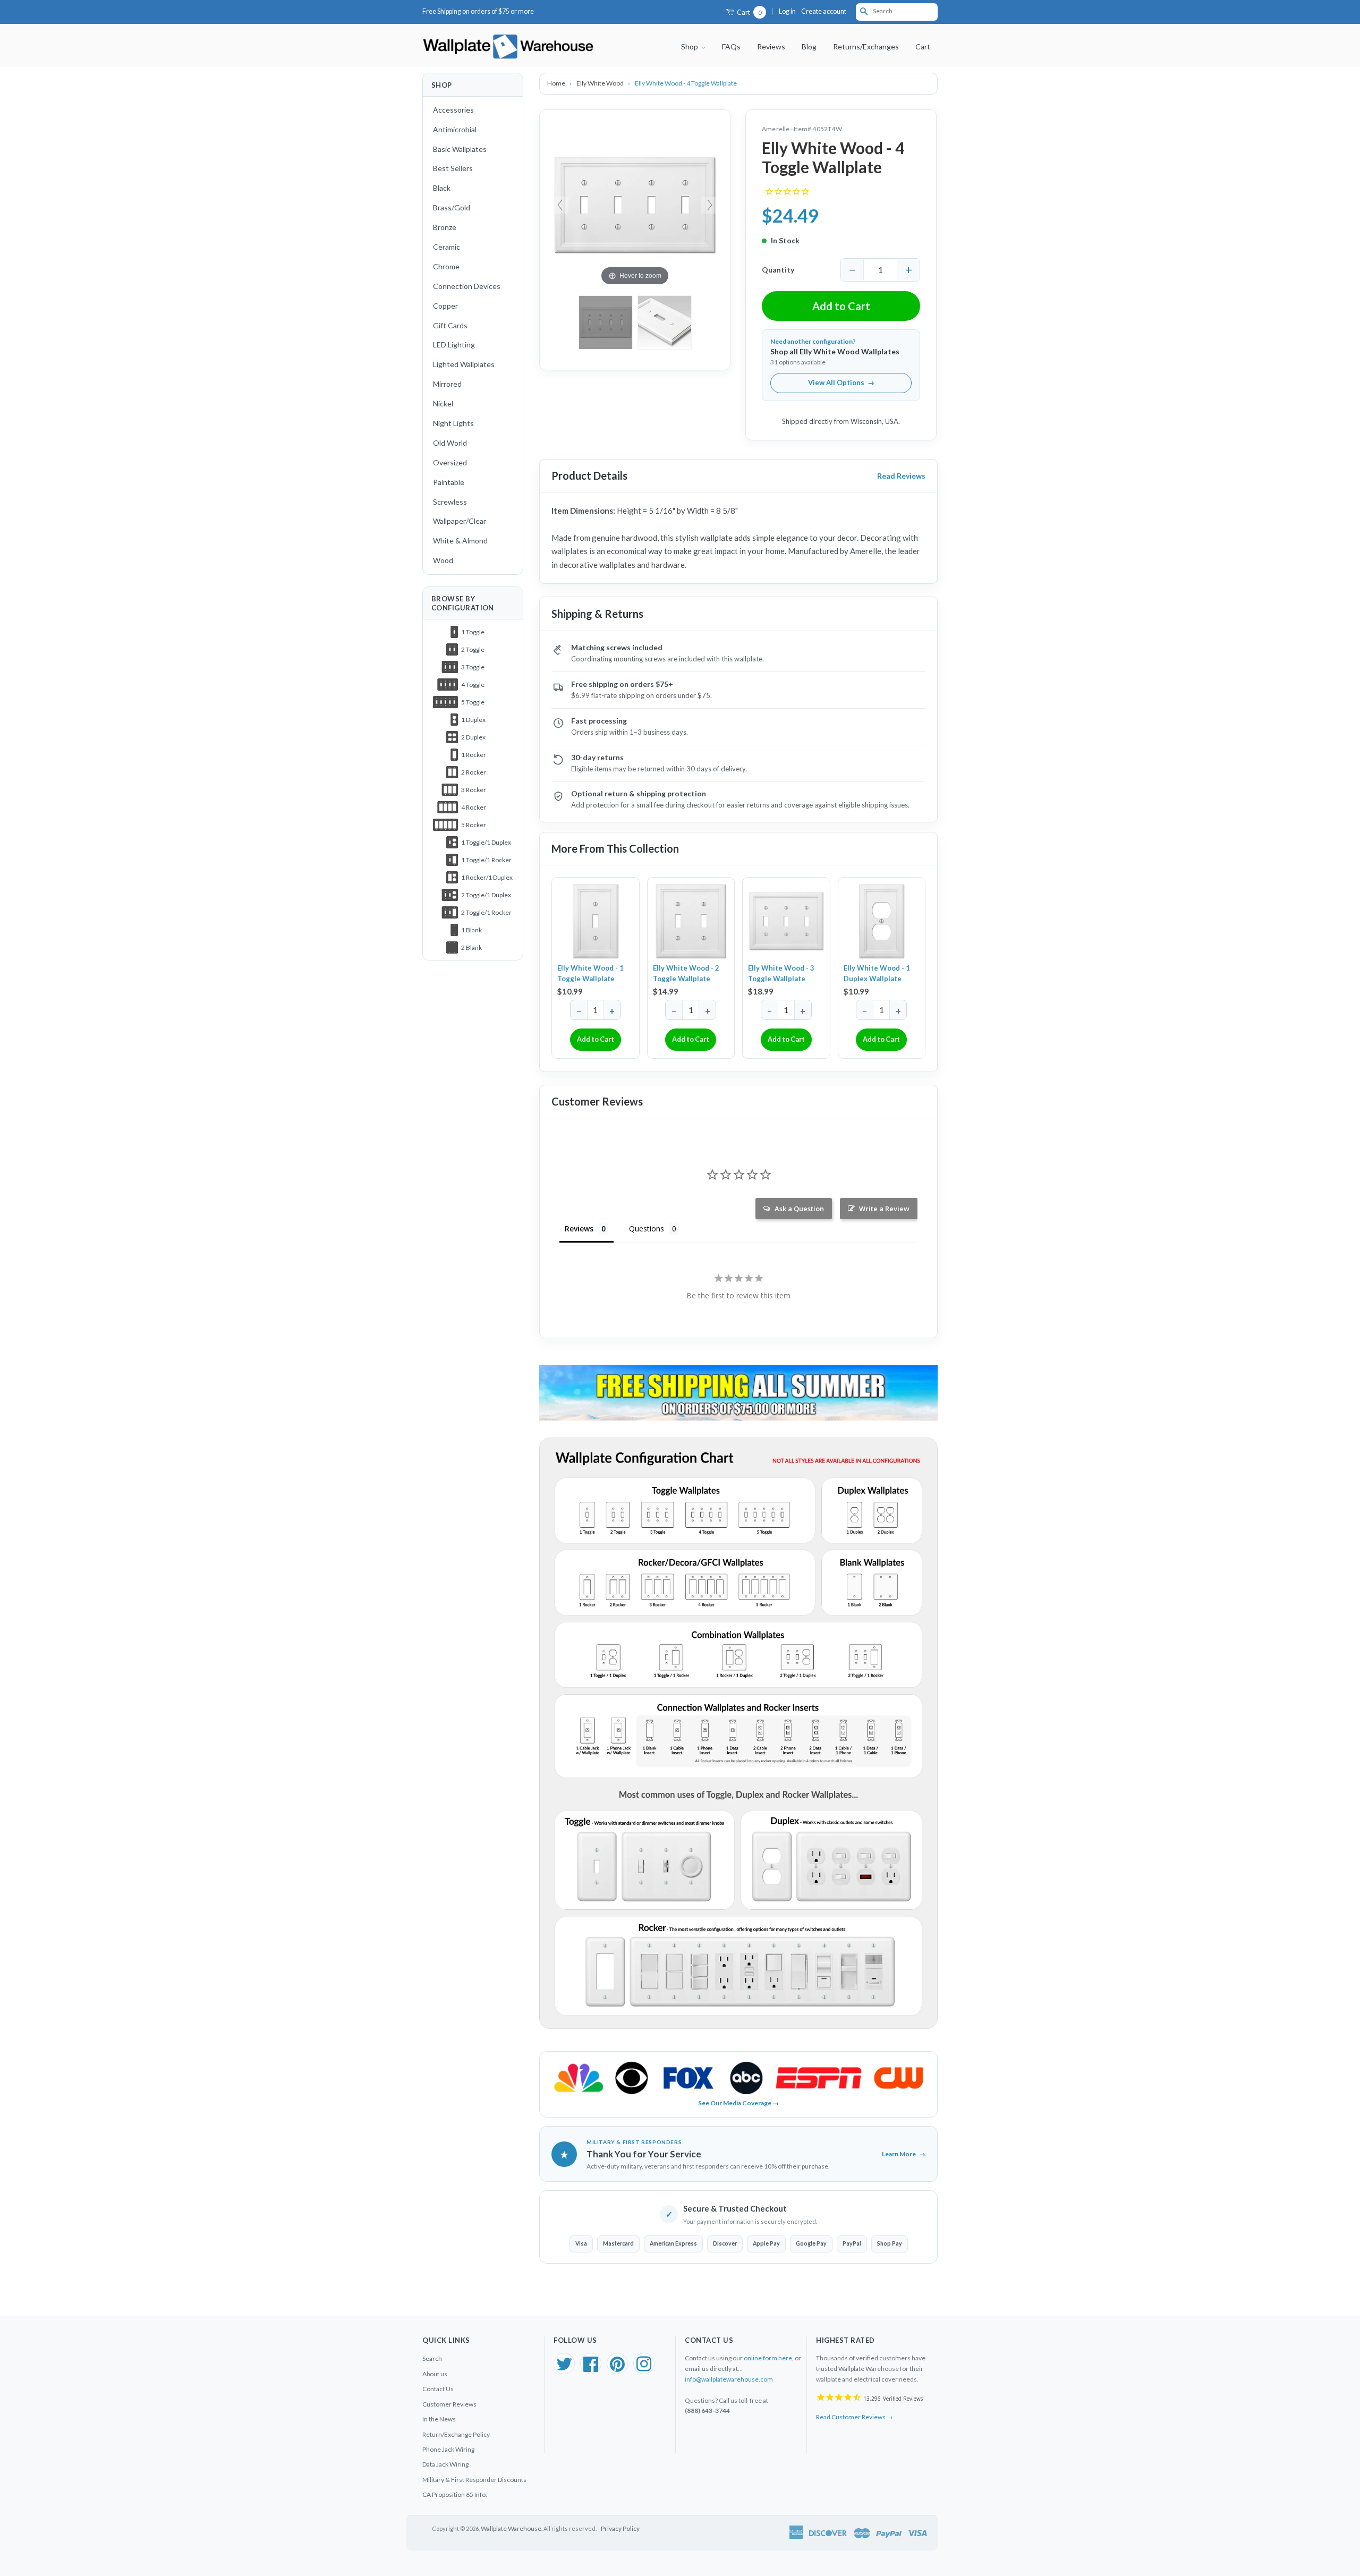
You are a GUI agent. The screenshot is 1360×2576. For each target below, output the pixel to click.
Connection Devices (467, 286)
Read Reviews (901, 476)
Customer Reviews (449, 2404)
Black (442, 188)
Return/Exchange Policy (456, 2434)
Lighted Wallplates (464, 364)
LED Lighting (454, 345)
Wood (443, 560)
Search (432, 2358)
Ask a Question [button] (799, 1209)
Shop (690, 46)
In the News (439, 2419)
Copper (445, 306)
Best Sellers (453, 168)
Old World (450, 443)
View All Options (841, 382)
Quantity (778, 270)
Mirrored (447, 384)
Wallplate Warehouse (511, 2528)
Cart (749, 12)
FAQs (731, 46)
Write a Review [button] (884, 1209)
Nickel (443, 403)
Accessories (453, 110)
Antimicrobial (455, 129)
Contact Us (438, 2389)
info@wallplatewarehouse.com (729, 2379)
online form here (768, 2358)
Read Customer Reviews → (855, 2417)
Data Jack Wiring (445, 2464)
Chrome (446, 266)
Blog (809, 46)
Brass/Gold (452, 207)
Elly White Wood (601, 83)
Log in (787, 11)
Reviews (771, 46)
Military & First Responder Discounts (474, 2480)
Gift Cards (450, 325)
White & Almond (460, 541)
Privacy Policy (620, 2528)
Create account (824, 11)
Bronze (445, 227)
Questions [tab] (647, 1229)
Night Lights (453, 423)
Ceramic (447, 247)
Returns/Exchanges (866, 46)
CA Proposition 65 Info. (455, 2494)
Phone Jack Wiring (448, 2449)
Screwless (450, 502)
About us (435, 2374)
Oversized (450, 462)
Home (557, 83)
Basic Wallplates (460, 149)
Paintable (449, 482)
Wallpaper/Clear (460, 521)
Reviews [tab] (579, 1229)
